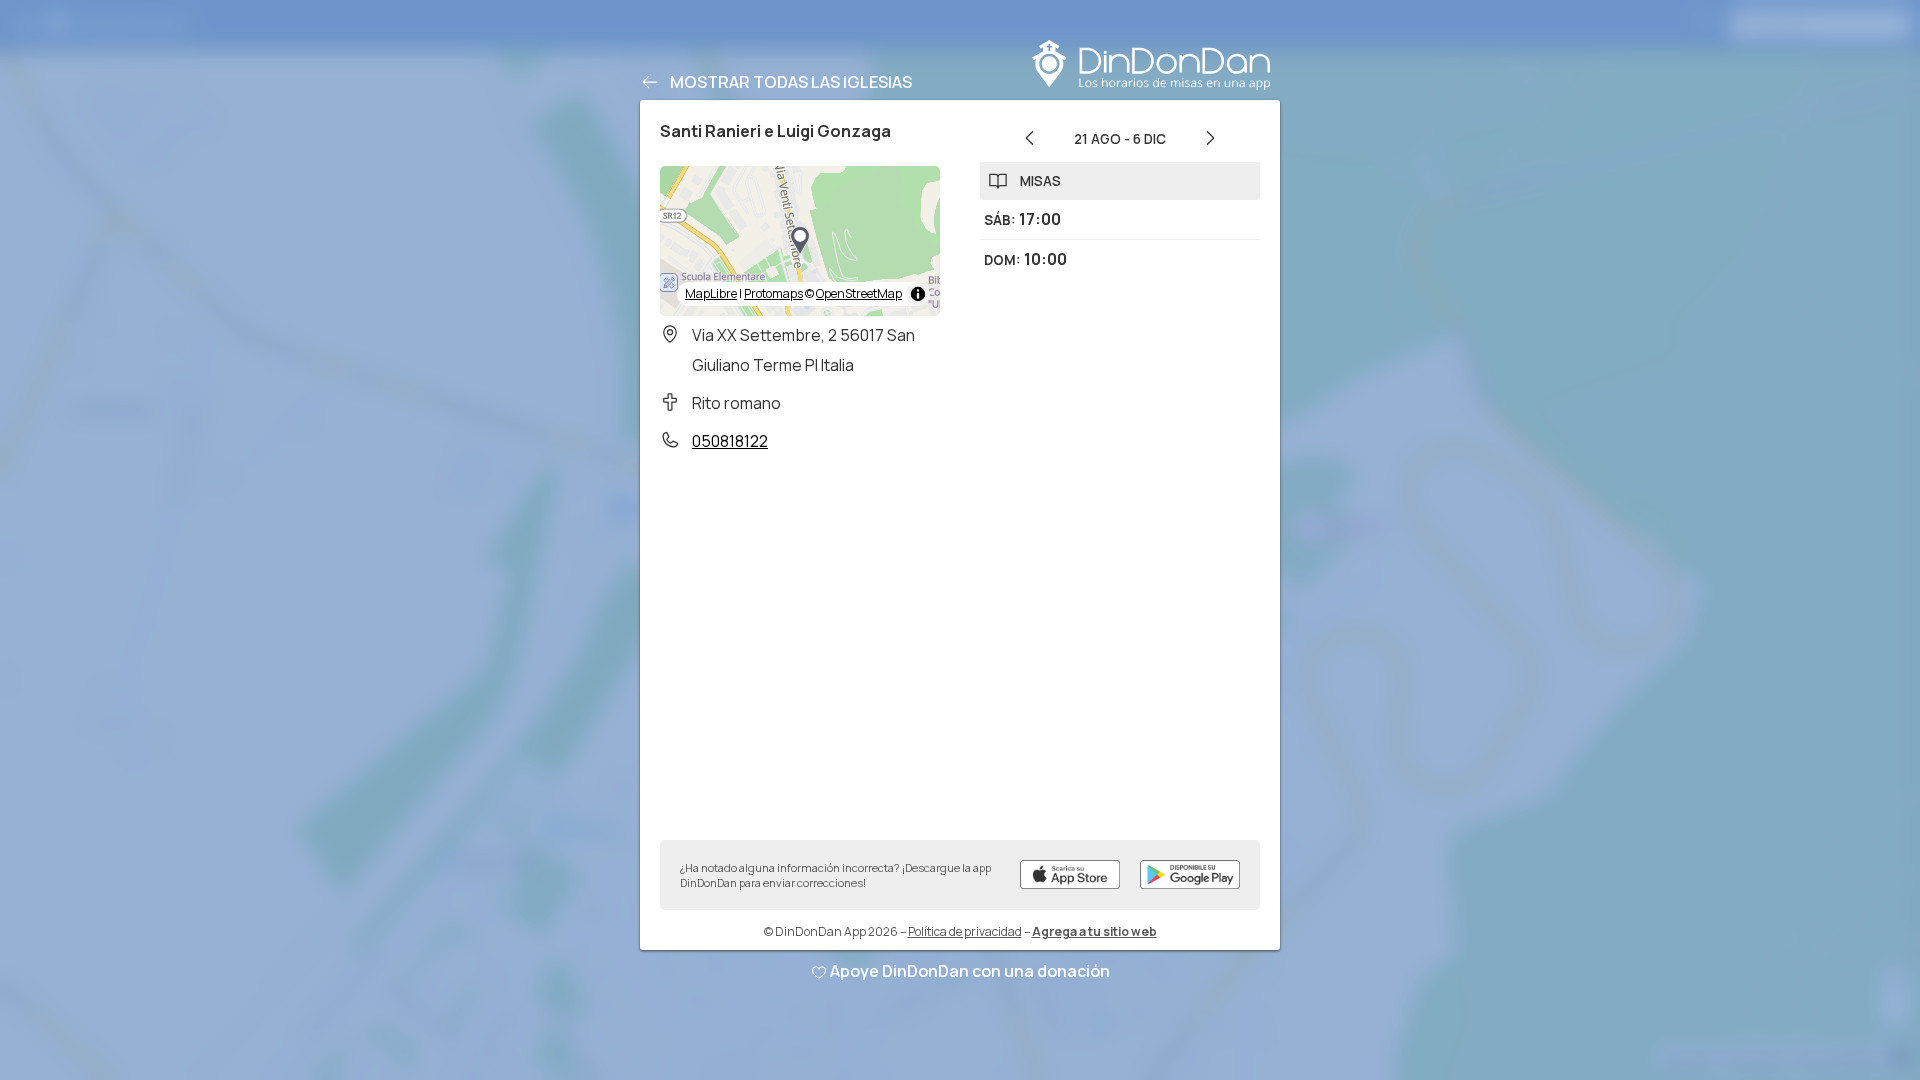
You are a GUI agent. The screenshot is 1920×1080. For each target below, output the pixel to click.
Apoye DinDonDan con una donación (970, 971)
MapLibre (711, 293)
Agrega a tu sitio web (1094, 931)
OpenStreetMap (859, 293)
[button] (800, 241)
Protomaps (773, 293)
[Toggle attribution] (918, 294)
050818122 (730, 441)
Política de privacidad (965, 931)
